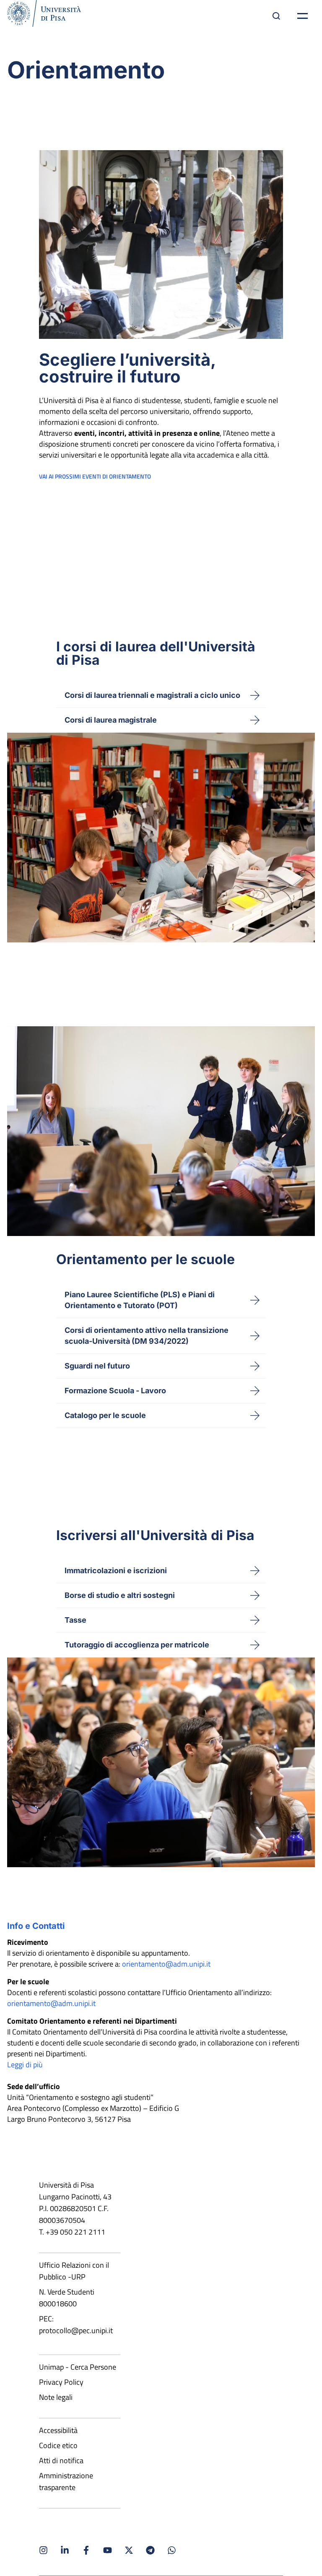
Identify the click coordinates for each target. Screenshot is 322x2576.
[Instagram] (43, 2550)
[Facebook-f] (86, 2550)
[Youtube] (108, 2550)
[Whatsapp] (172, 2550)
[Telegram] (150, 2550)
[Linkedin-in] (65, 2550)
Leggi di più (25, 2065)
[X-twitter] (129, 2550)
